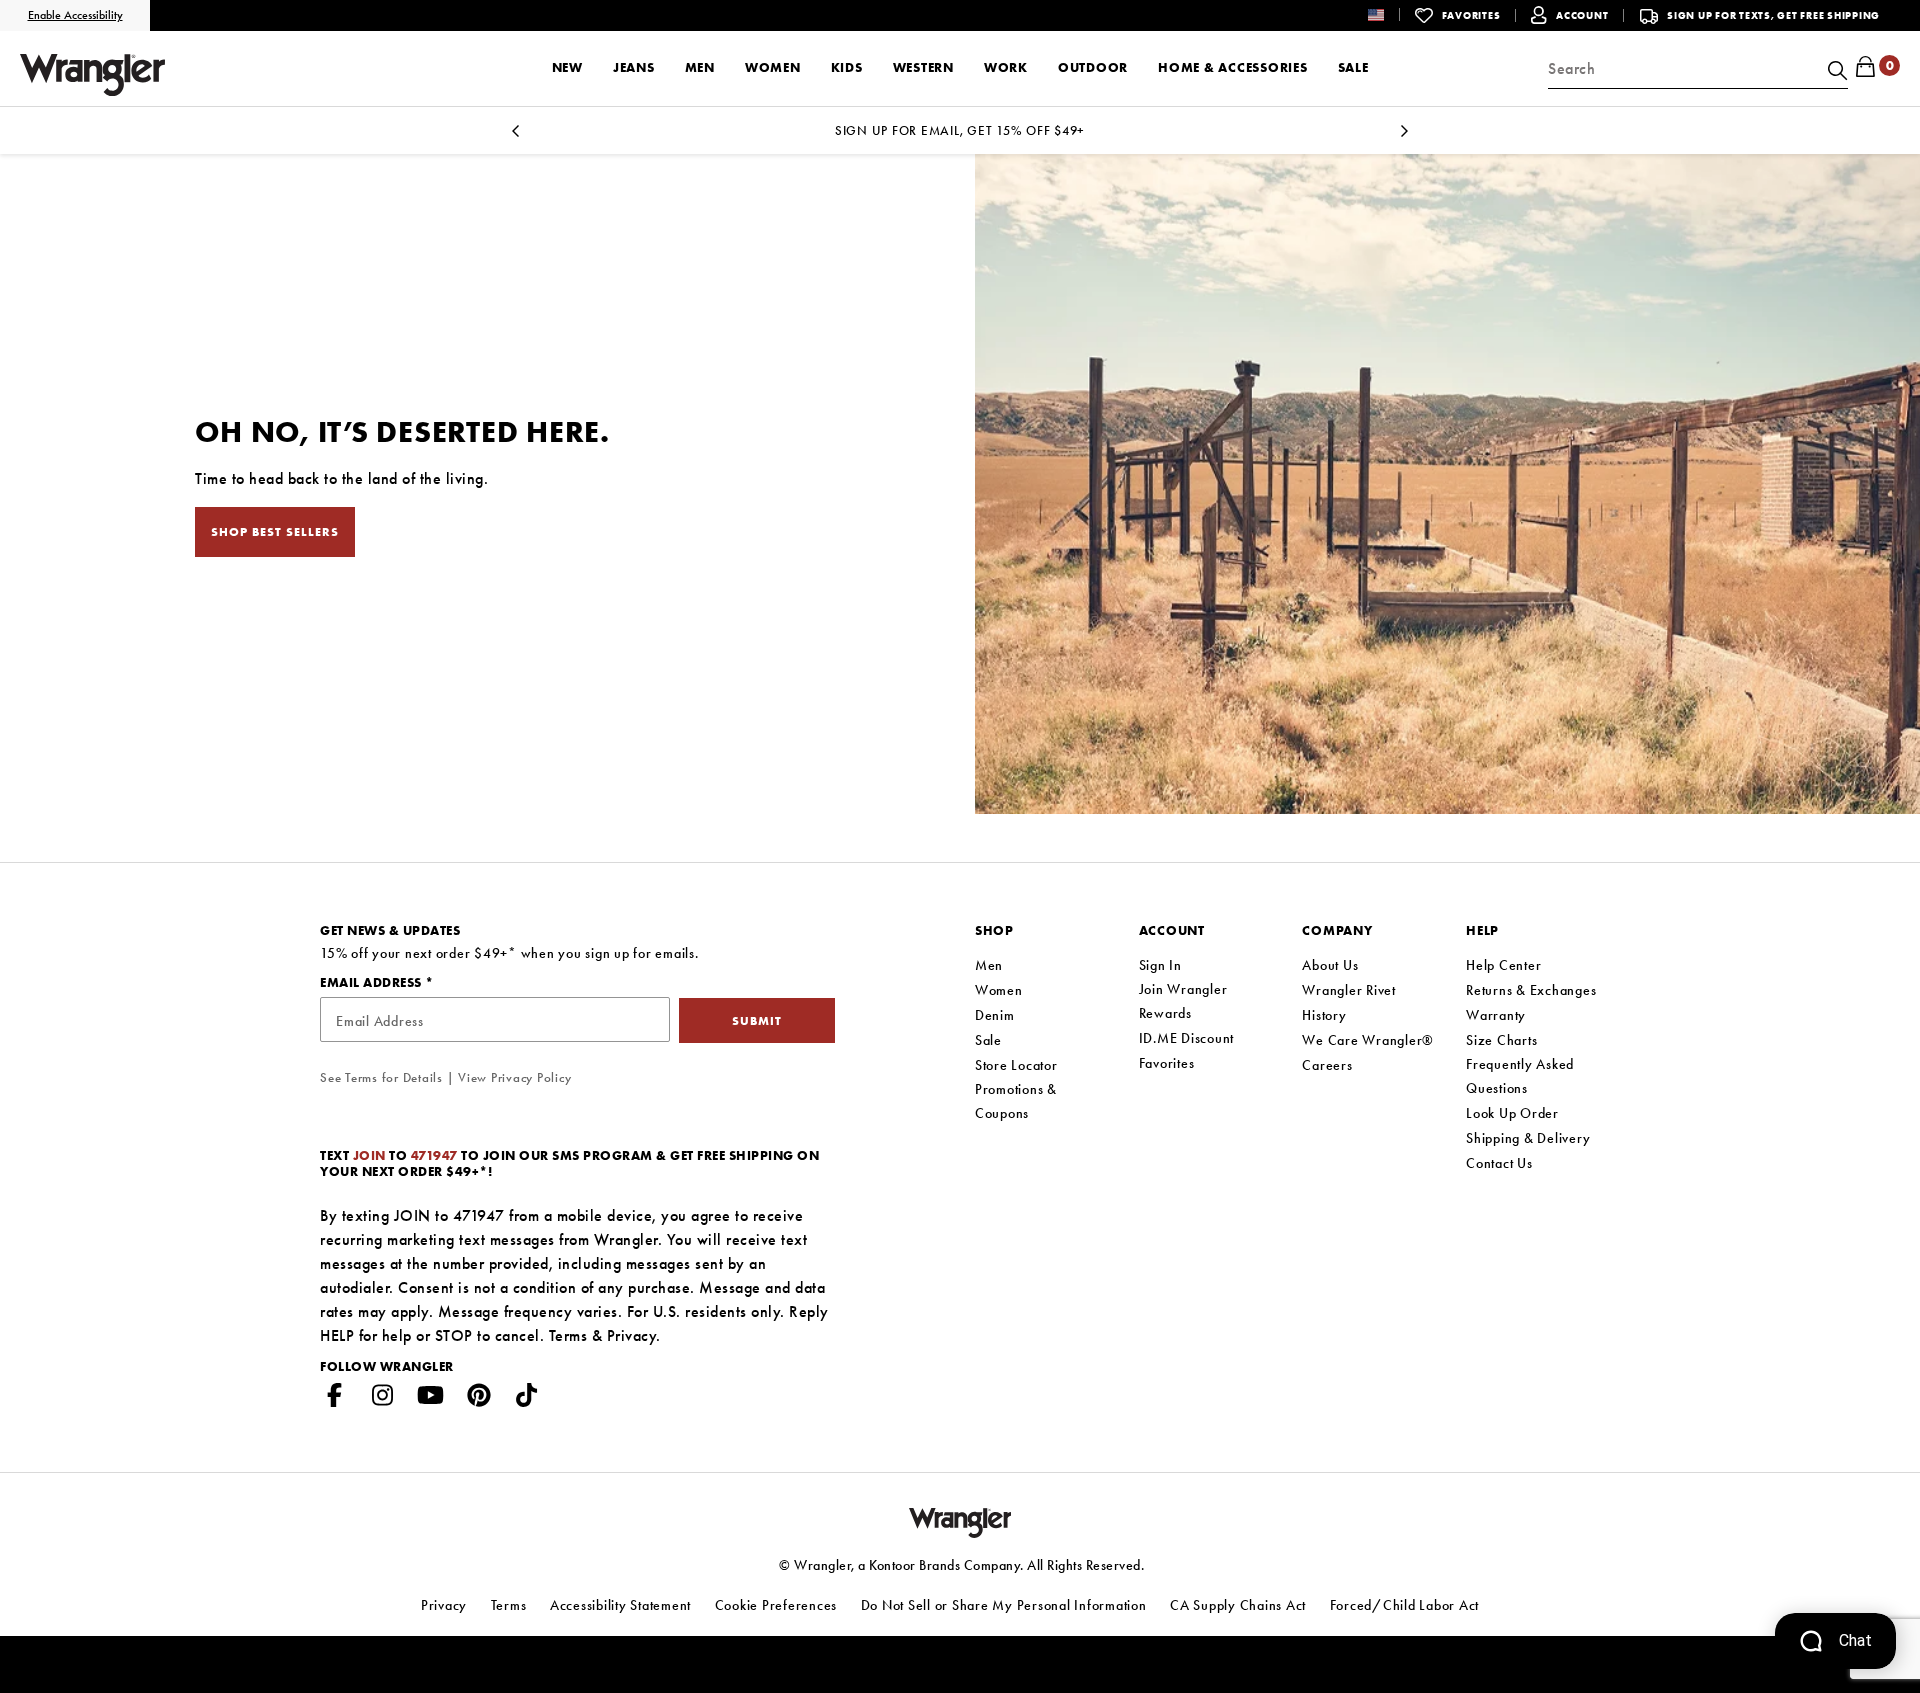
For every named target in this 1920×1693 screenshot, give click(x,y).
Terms (568, 1335)
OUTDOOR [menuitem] (1093, 67)
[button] (1391, 14)
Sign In (1160, 965)
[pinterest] (479, 1399)
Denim (995, 1015)
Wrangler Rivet (1349, 990)
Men (989, 965)
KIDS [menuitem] (847, 67)
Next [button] (1405, 136)
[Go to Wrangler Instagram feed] (383, 1399)
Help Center (1503, 965)
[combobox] (1698, 69)
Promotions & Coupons (1016, 1101)
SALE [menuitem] (1353, 67)
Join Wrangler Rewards (1183, 1001)
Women (999, 990)
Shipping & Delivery (1528, 1138)
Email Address (372, 982)
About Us (1330, 965)
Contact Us (1499, 1163)
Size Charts (1501, 1040)
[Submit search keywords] (1835, 69)
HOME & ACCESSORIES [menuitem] (1233, 67)
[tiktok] (527, 1399)
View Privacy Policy (514, 1077)
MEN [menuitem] (700, 67)
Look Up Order (1512, 1113)
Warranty (1496, 1015)
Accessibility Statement (620, 1605)
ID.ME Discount (1187, 1038)
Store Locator (1016, 1065)
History (1324, 1015)
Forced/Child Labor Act (1405, 1605)
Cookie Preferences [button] (776, 1605)
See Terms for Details (381, 1077)
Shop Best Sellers (275, 532)
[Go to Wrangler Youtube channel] (431, 1399)
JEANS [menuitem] (634, 67)
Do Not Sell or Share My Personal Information (1004, 1605)
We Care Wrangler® (1368, 1040)
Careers (1327, 1065)
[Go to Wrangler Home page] (960, 1520)
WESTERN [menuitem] (923, 67)
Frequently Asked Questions (1520, 1076)
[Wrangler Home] (92, 75)
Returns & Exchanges (1531, 990)
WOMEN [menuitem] (773, 67)
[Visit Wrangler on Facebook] (335, 1399)
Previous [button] (515, 136)
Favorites (1167, 1063)
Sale (988, 1040)
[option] (960, 130)
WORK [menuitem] (1006, 67)
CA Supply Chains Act (1238, 1605)
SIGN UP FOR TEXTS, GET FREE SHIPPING (1773, 15)
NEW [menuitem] (567, 67)
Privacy (632, 1335)
